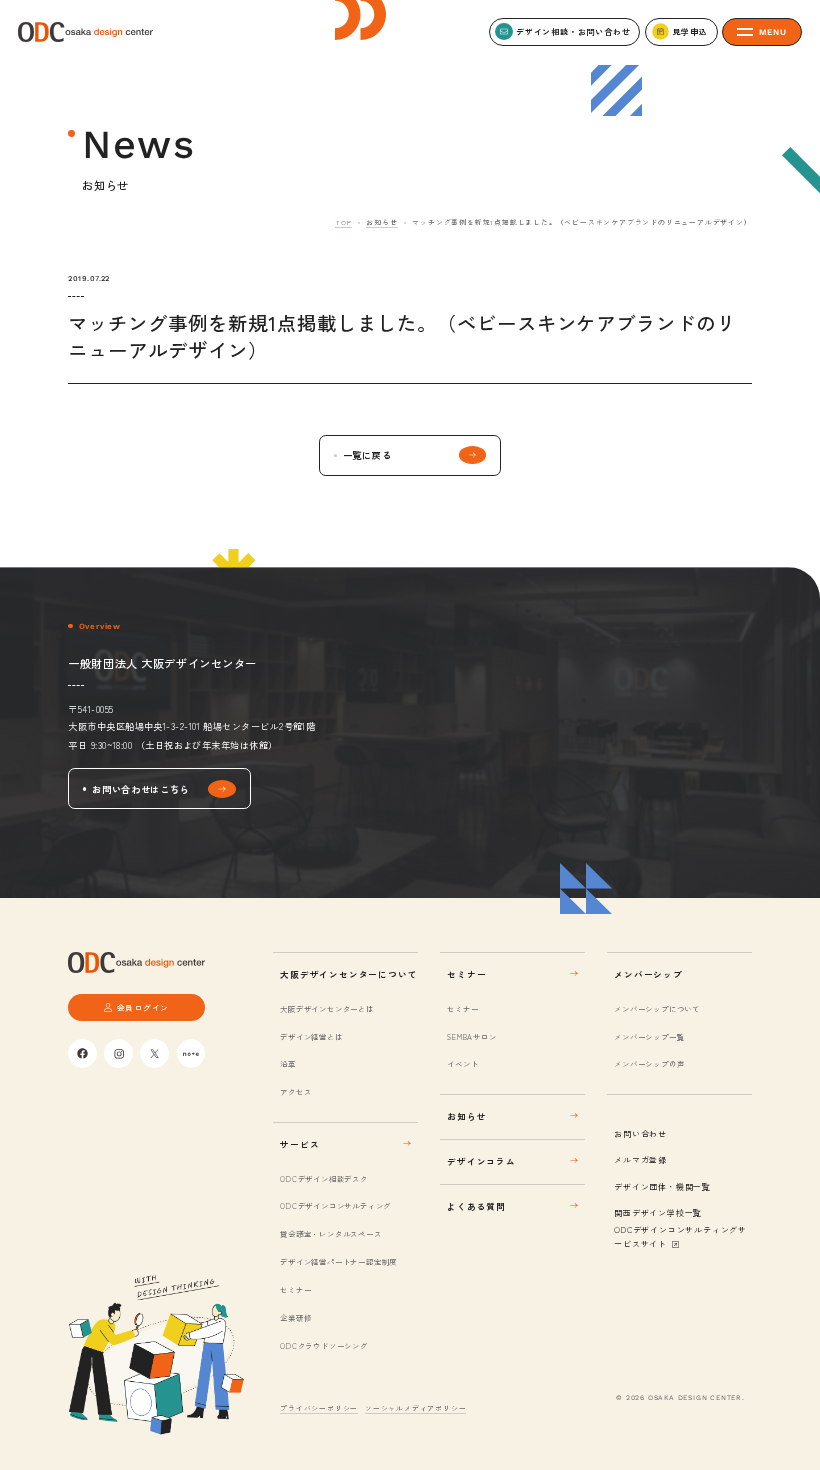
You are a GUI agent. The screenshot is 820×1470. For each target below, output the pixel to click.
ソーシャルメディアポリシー (415, 1408)
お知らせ (381, 222)
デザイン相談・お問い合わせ (573, 31)
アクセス (295, 1091)
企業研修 (295, 1317)
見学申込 (689, 31)
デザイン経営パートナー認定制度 (338, 1261)
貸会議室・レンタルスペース (330, 1233)
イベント (462, 1063)
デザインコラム (481, 1161)
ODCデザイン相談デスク (323, 1178)
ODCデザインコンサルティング (335, 1205)
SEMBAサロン (471, 1036)
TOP (343, 222)
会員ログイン (143, 1007)
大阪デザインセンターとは (326, 1008)
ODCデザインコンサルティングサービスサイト (680, 1236)
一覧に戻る (367, 455)
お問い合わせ (640, 1133)
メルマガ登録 (640, 1159)
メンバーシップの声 (649, 1063)
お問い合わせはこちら (140, 789)
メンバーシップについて (657, 1008)
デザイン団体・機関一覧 (662, 1186)
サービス (299, 1144)
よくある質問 (476, 1206)
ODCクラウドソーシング (323, 1345)
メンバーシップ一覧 (649, 1036)
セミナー (295, 1289)
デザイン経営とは (311, 1036)
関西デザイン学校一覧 (658, 1212)
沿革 (287, 1063)
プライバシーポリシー (319, 1408)
